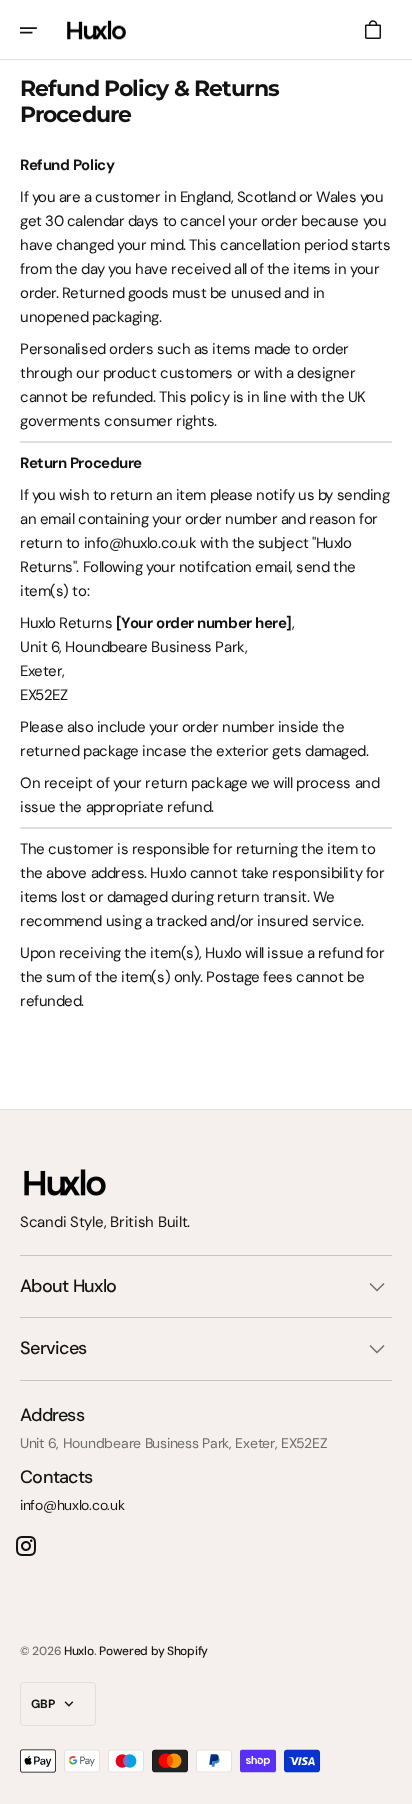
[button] (42, 30)
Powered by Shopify (153, 1651)
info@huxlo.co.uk (72, 1505)
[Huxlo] (96, 30)
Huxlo (79, 1651)
